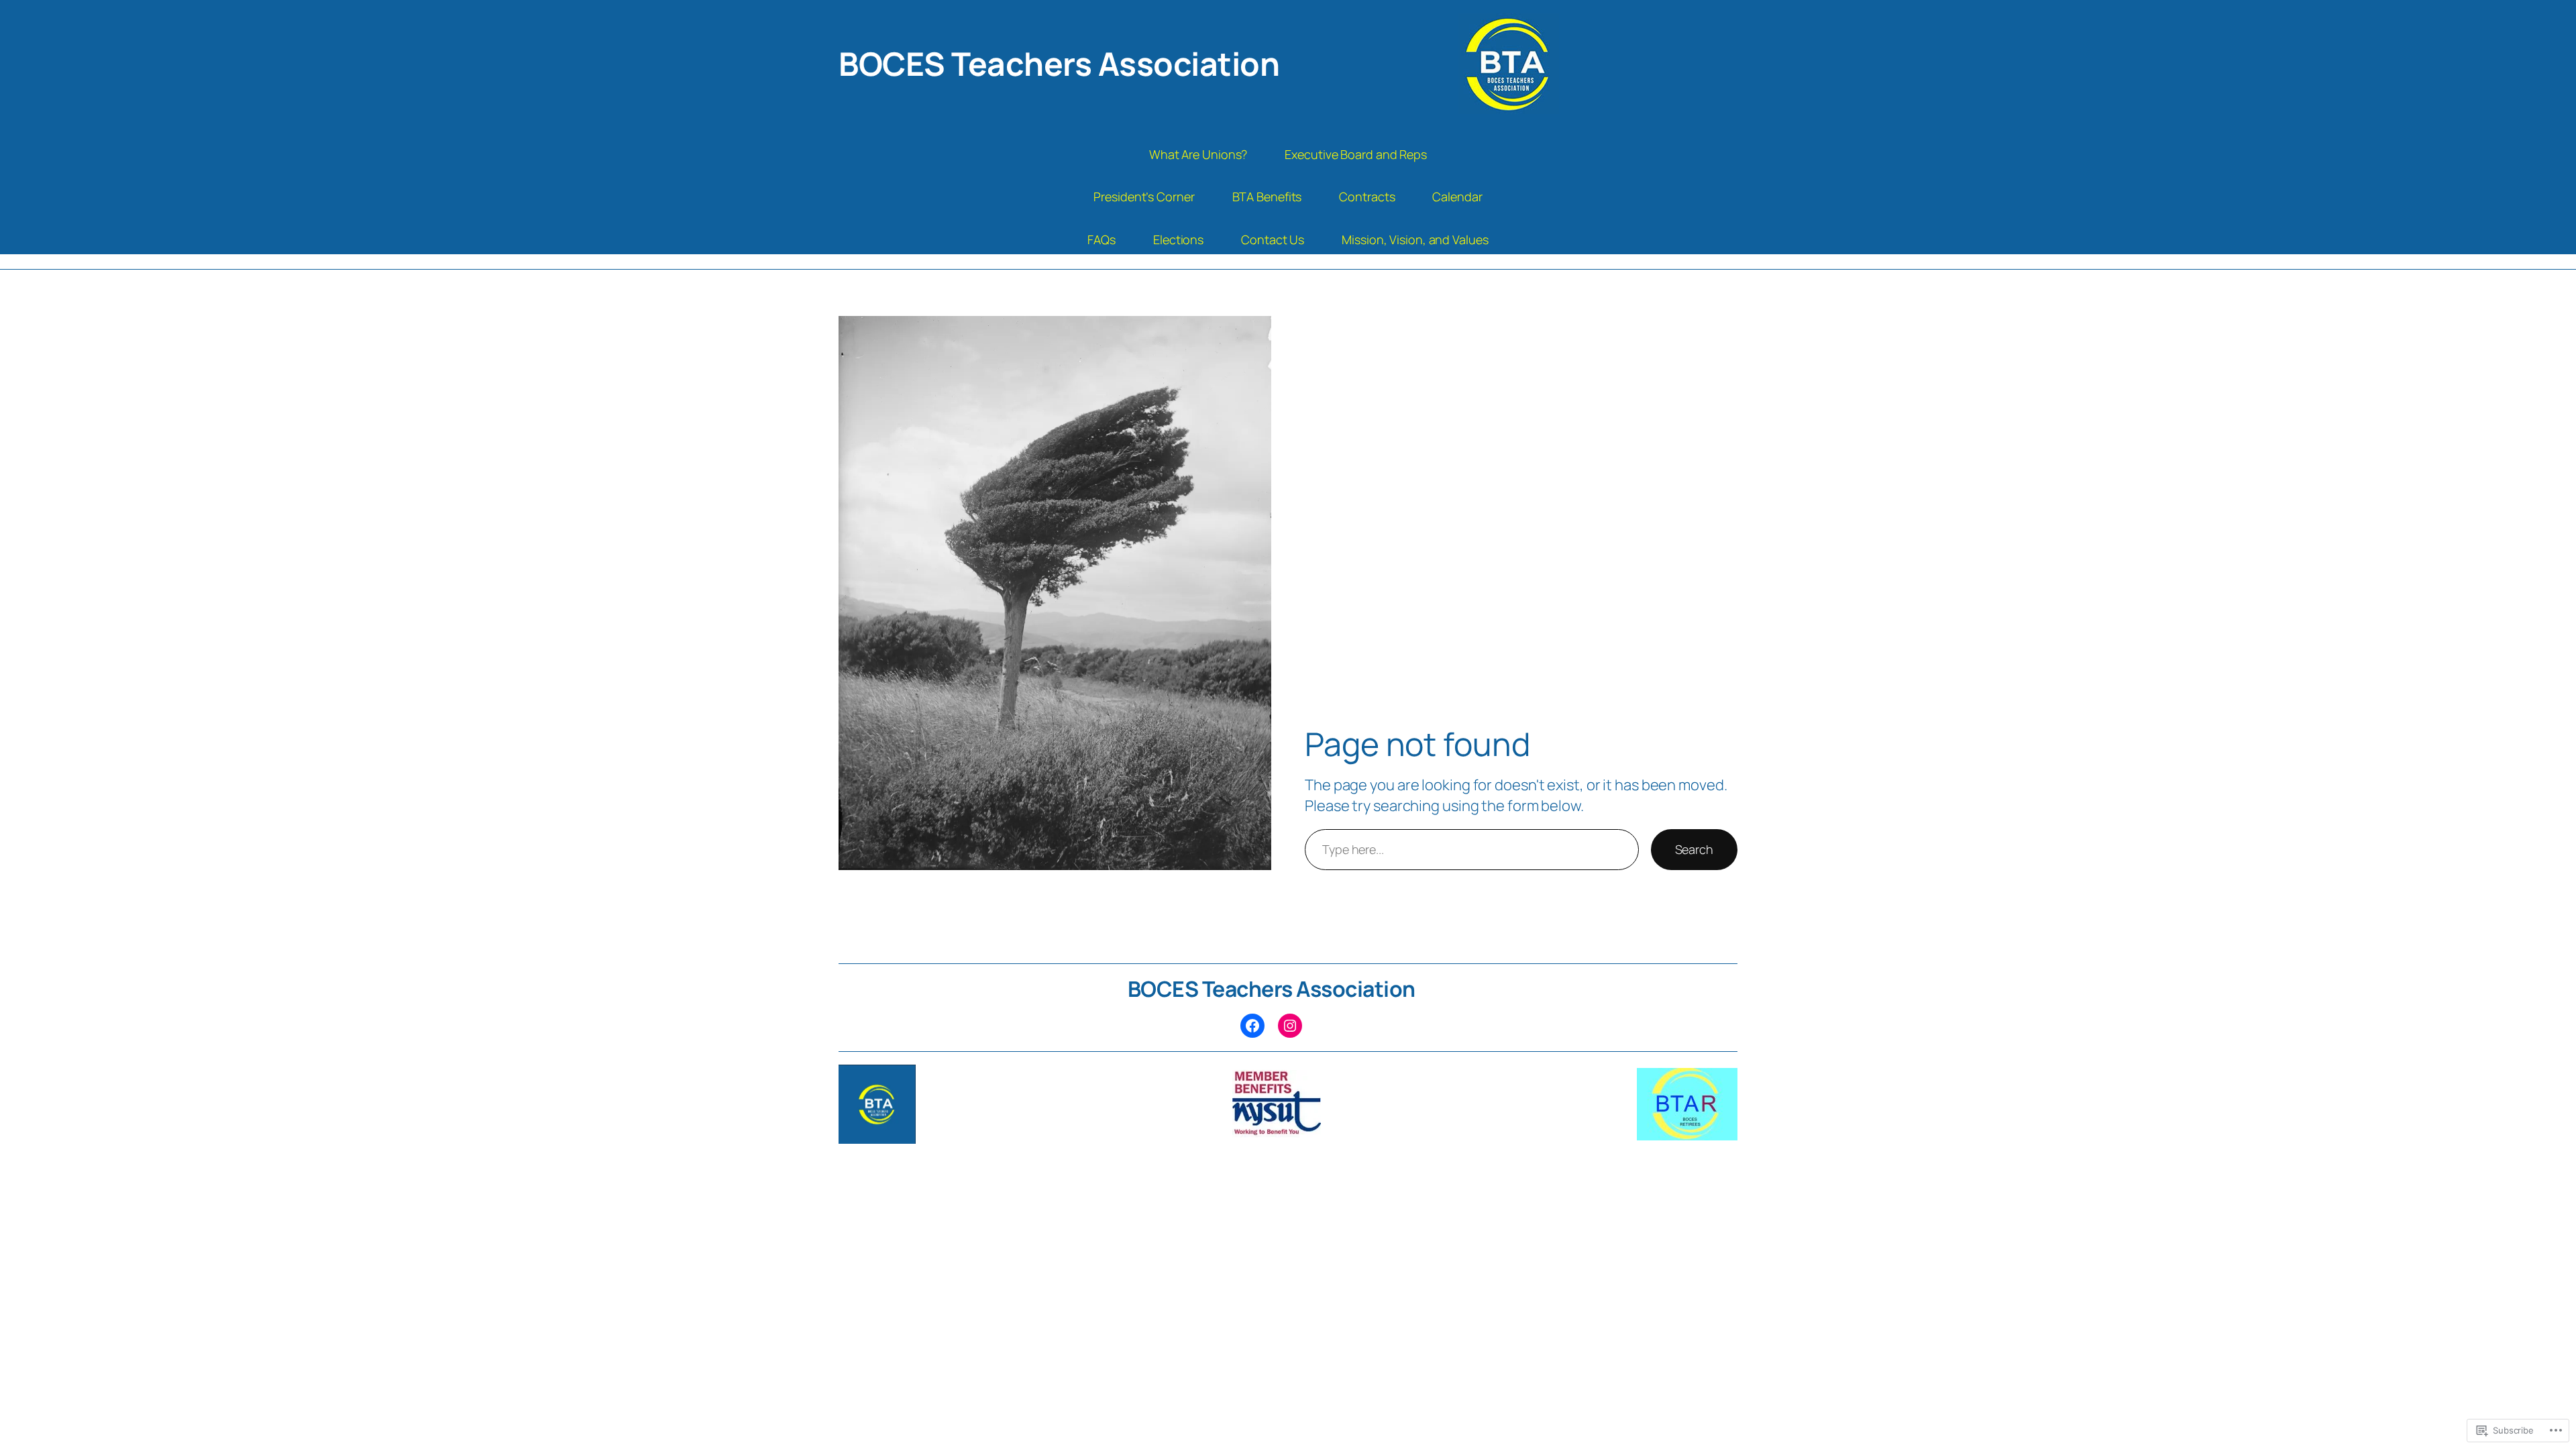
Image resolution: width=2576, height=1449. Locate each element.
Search (1694, 849)
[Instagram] (1290, 1026)
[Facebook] (1252, 1026)
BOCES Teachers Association (1059, 63)
